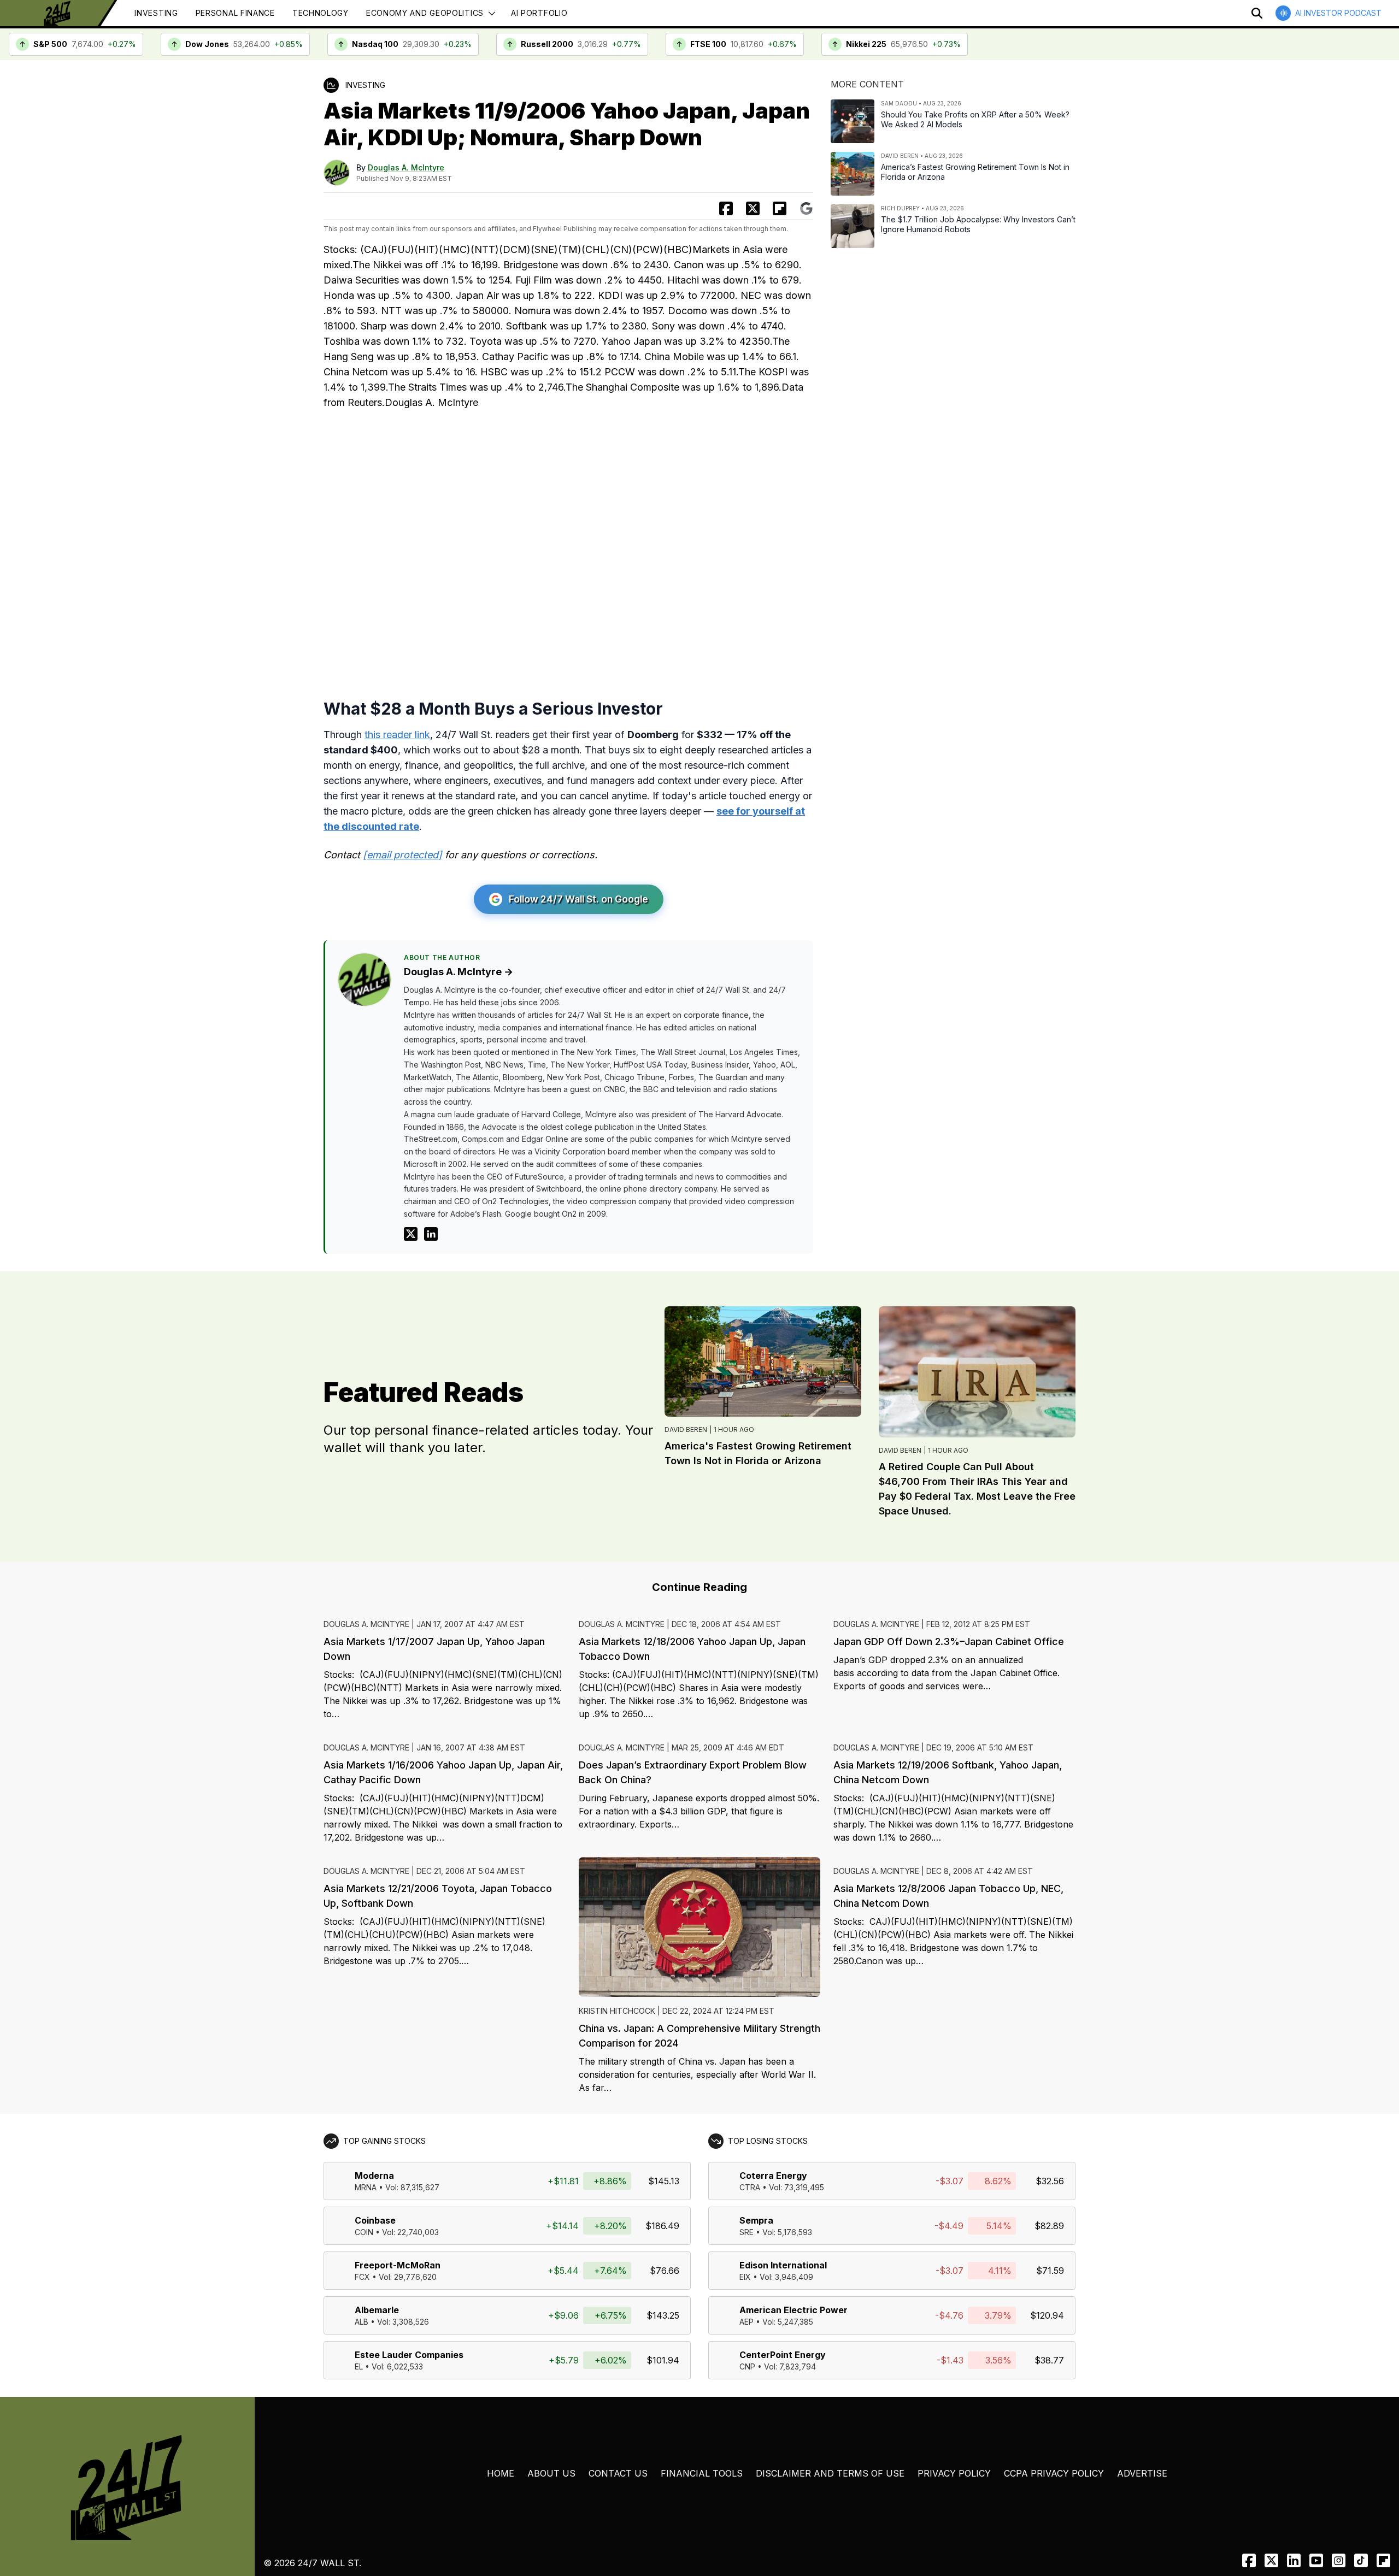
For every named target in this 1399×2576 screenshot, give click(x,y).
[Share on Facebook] (726, 208)
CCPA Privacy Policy (1054, 2473)
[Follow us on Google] (806, 208)
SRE (746, 2232)
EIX (745, 2277)
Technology (321, 13)
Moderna (374, 2176)
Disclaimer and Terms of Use (830, 2473)
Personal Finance (235, 13)
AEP (746, 2322)
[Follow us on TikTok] (1361, 2560)
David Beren (686, 1430)
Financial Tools (702, 2473)
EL (359, 2366)
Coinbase (375, 2220)
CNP (747, 2366)
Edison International (783, 2265)
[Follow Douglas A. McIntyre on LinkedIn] (431, 1234)
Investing (156, 13)
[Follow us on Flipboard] (780, 208)
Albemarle (377, 2310)
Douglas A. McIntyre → (459, 972)
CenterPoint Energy (783, 2355)
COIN (364, 2232)
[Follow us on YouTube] (1316, 2560)
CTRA (750, 2187)
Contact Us (618, 2473)
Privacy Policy (954, 2473)
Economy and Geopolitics (425, 13)
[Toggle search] (1257, 13)
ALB (361, 2322)
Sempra (756, 2220)
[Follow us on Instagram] (1339, 2560)
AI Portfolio (539, 13)
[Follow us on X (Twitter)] (1271, 2560)
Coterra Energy (773, 2176)
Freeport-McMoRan (398, 2265)
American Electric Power (793, 2310)
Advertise (1142, 2473)
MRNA (366, 2187)
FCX (362, 2277)
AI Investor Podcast (1338, 13)
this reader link (397, 735)
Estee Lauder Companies (409, 2355)
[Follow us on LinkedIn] (1294, 2560)
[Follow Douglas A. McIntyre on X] (411, 1234)
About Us (551, 2473)
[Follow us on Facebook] (1249, 2560)
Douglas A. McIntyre (406, 167)
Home (501, 2473)
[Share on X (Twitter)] (753, 208)
